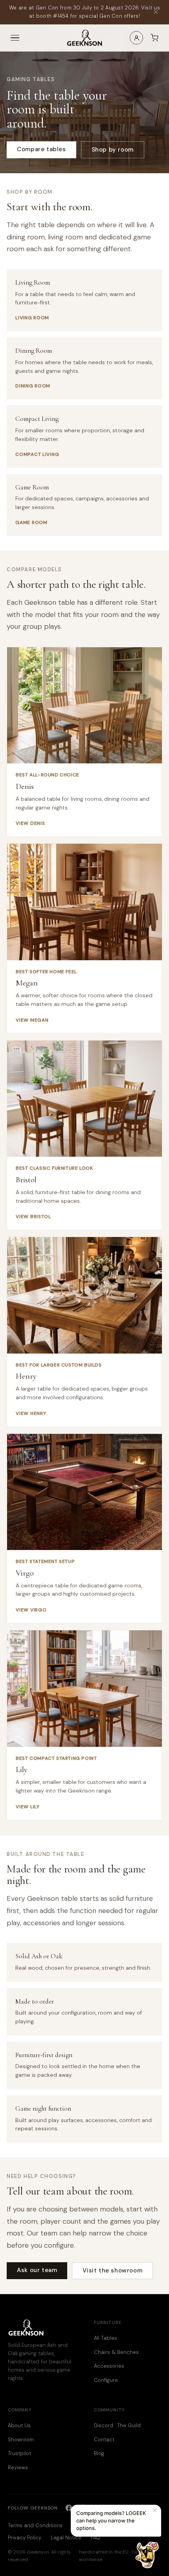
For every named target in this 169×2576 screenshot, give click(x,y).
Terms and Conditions (35, 2525)
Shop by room (113, 150)
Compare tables (41, 149)
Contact (104, 2440)
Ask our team (37, 2270)
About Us (19, 2425)
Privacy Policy (25, 2538)
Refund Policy (89, 2525)
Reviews (18, 2468)
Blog (99, 2453)
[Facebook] (69, 2508)
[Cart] (154, 38)
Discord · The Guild (117, 2425)
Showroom (21, 2440)
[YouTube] (111, 2508)
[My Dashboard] (136, 38)
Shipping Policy (133, 2525)
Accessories (109, 2366)
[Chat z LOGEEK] (147, 2555)
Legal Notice (66, 2538)
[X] (97, 2508)
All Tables (106, 2338)
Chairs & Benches (116, 2352)
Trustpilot (19, 2453)
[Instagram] (83, 2508)
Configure (106, 2380)
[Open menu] (15, 38)
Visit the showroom (112, 2270)
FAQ (96, 2538)
